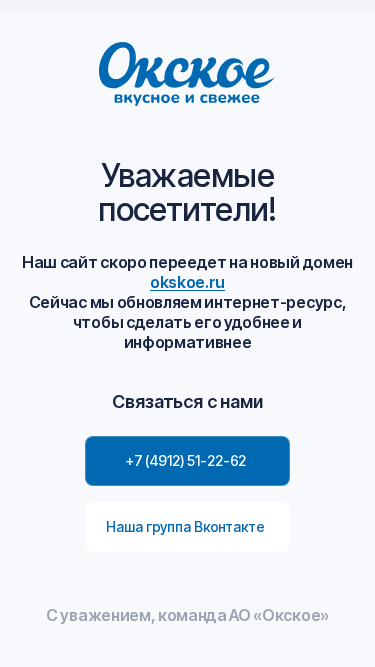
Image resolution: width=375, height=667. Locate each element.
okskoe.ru (187, 282)
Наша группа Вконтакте (185, 526)
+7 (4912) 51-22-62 (185, 460)
